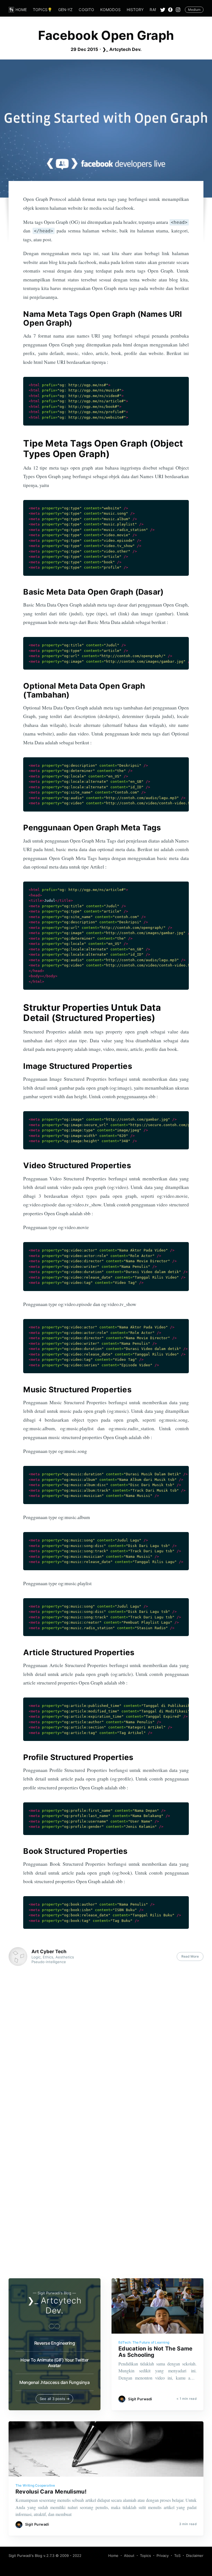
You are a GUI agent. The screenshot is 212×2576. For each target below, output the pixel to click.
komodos (110, 10)
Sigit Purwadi (140, 2399)
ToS (177, 2556)
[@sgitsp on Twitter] (163, 10)
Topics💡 (43, 10)
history (135, 10)
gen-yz (66, 10)
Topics (145, 2556)
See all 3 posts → (55, 2399)
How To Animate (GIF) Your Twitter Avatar (55, 2363)
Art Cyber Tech (49, 1952)
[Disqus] (106, 2048)
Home (21, 10)
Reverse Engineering (55, 2343)
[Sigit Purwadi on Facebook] (170, 10)
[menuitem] (21, 10)
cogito (86, 10)
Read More (190, 1956)
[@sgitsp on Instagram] (180, 10)
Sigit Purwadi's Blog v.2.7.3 (31, 2556)
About (129, 2556)
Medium (194, 10)
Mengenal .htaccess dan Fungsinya (54, 2382)
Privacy (163, 2556)
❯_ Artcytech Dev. (122, 49)
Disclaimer (195, 2556)
